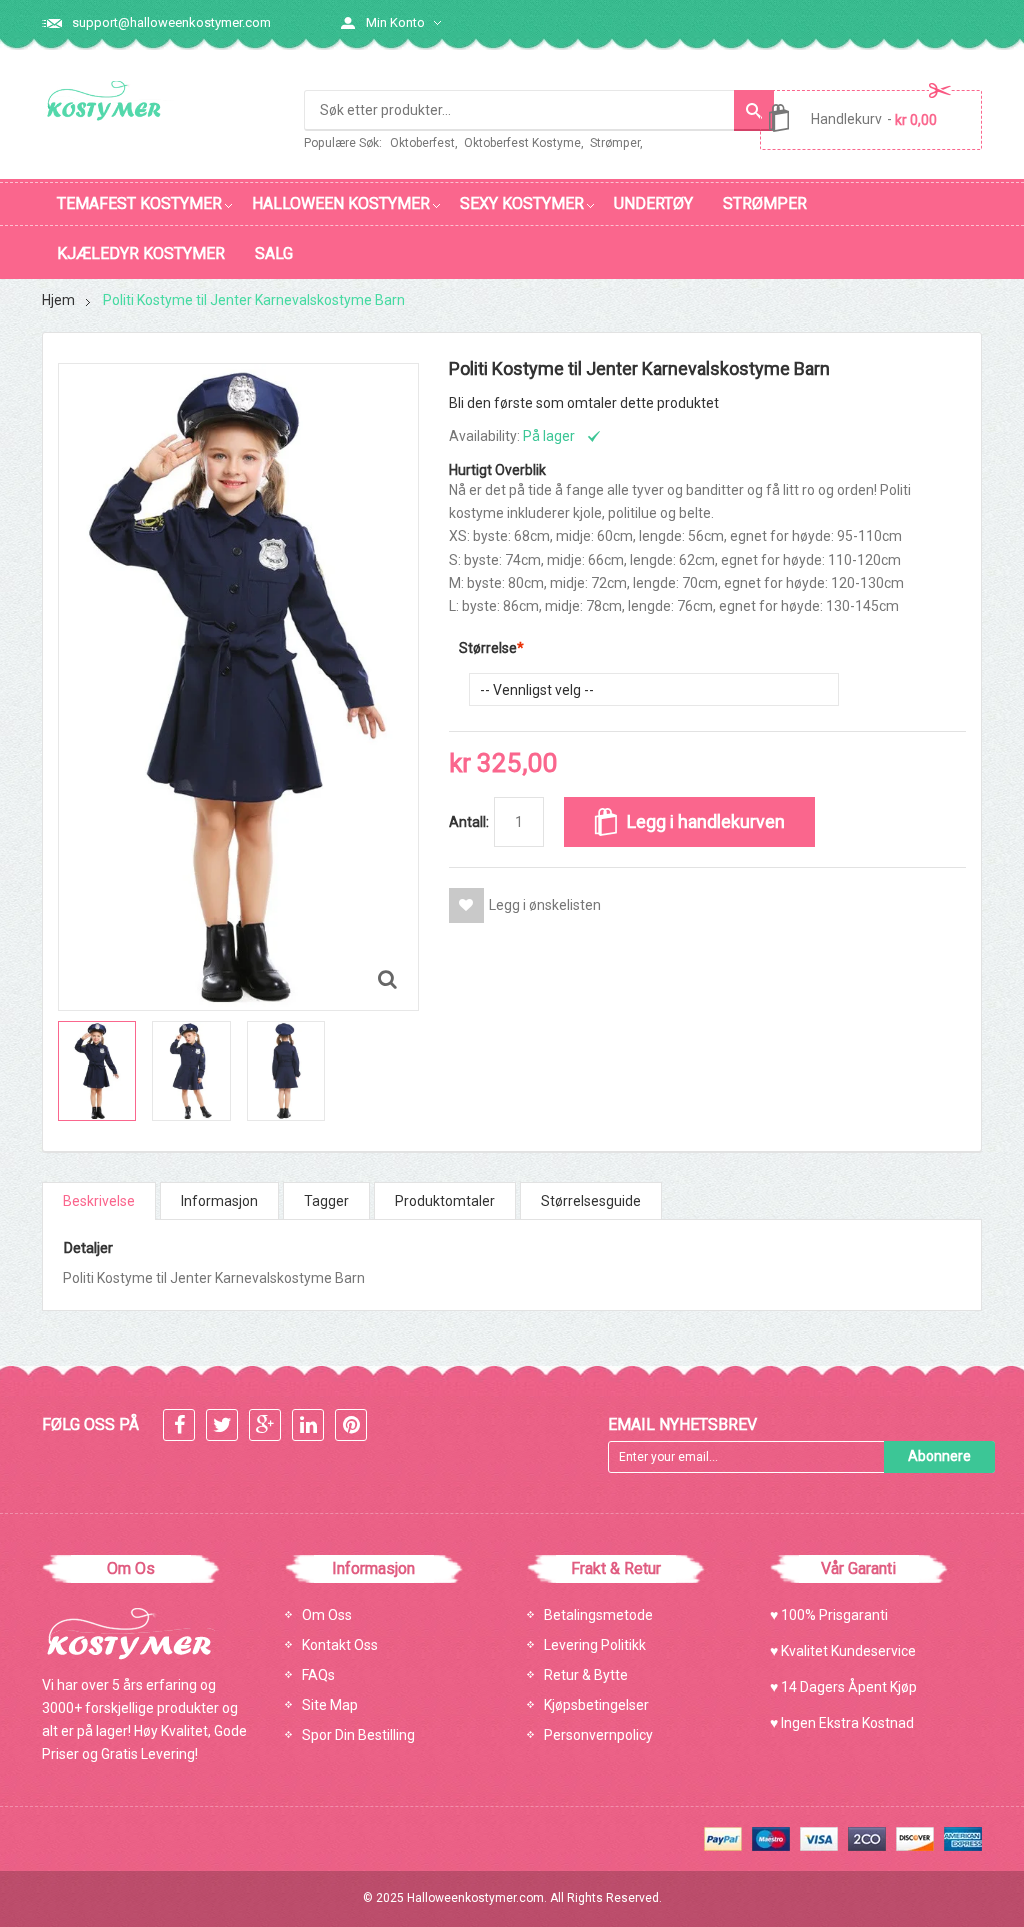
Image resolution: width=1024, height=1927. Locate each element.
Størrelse (488, 648)
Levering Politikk (595, 1645)
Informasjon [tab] (219, 1201)
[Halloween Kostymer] (108, 101)
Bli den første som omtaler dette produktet (584, 403)
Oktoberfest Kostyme (522, 143)
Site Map (330, 1705)
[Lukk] (762, 1881)
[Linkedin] (308, 1427)
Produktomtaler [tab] (445, 1201)
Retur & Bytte (586, 1675)
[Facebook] (179, 1427)
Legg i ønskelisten (545, 905)
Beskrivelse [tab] (99, 1201)
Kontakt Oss (340, 1645)
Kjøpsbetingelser (596, 1705)
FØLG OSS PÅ (90, 1424)
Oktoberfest (422, 143)
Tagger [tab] (326, 1201)
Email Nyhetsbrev (682, 1424)
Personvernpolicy (598, 1735)
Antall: (469, 822)
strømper (615, 143)
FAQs (318, 1675)
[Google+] (265, 1427)
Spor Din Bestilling (358, 1735)
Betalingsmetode (598, 1615)
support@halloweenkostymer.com (171, 22)
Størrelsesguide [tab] (591, 1201)
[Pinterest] (351, 1427)
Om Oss (327, 1615)
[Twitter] (222, 1427)
